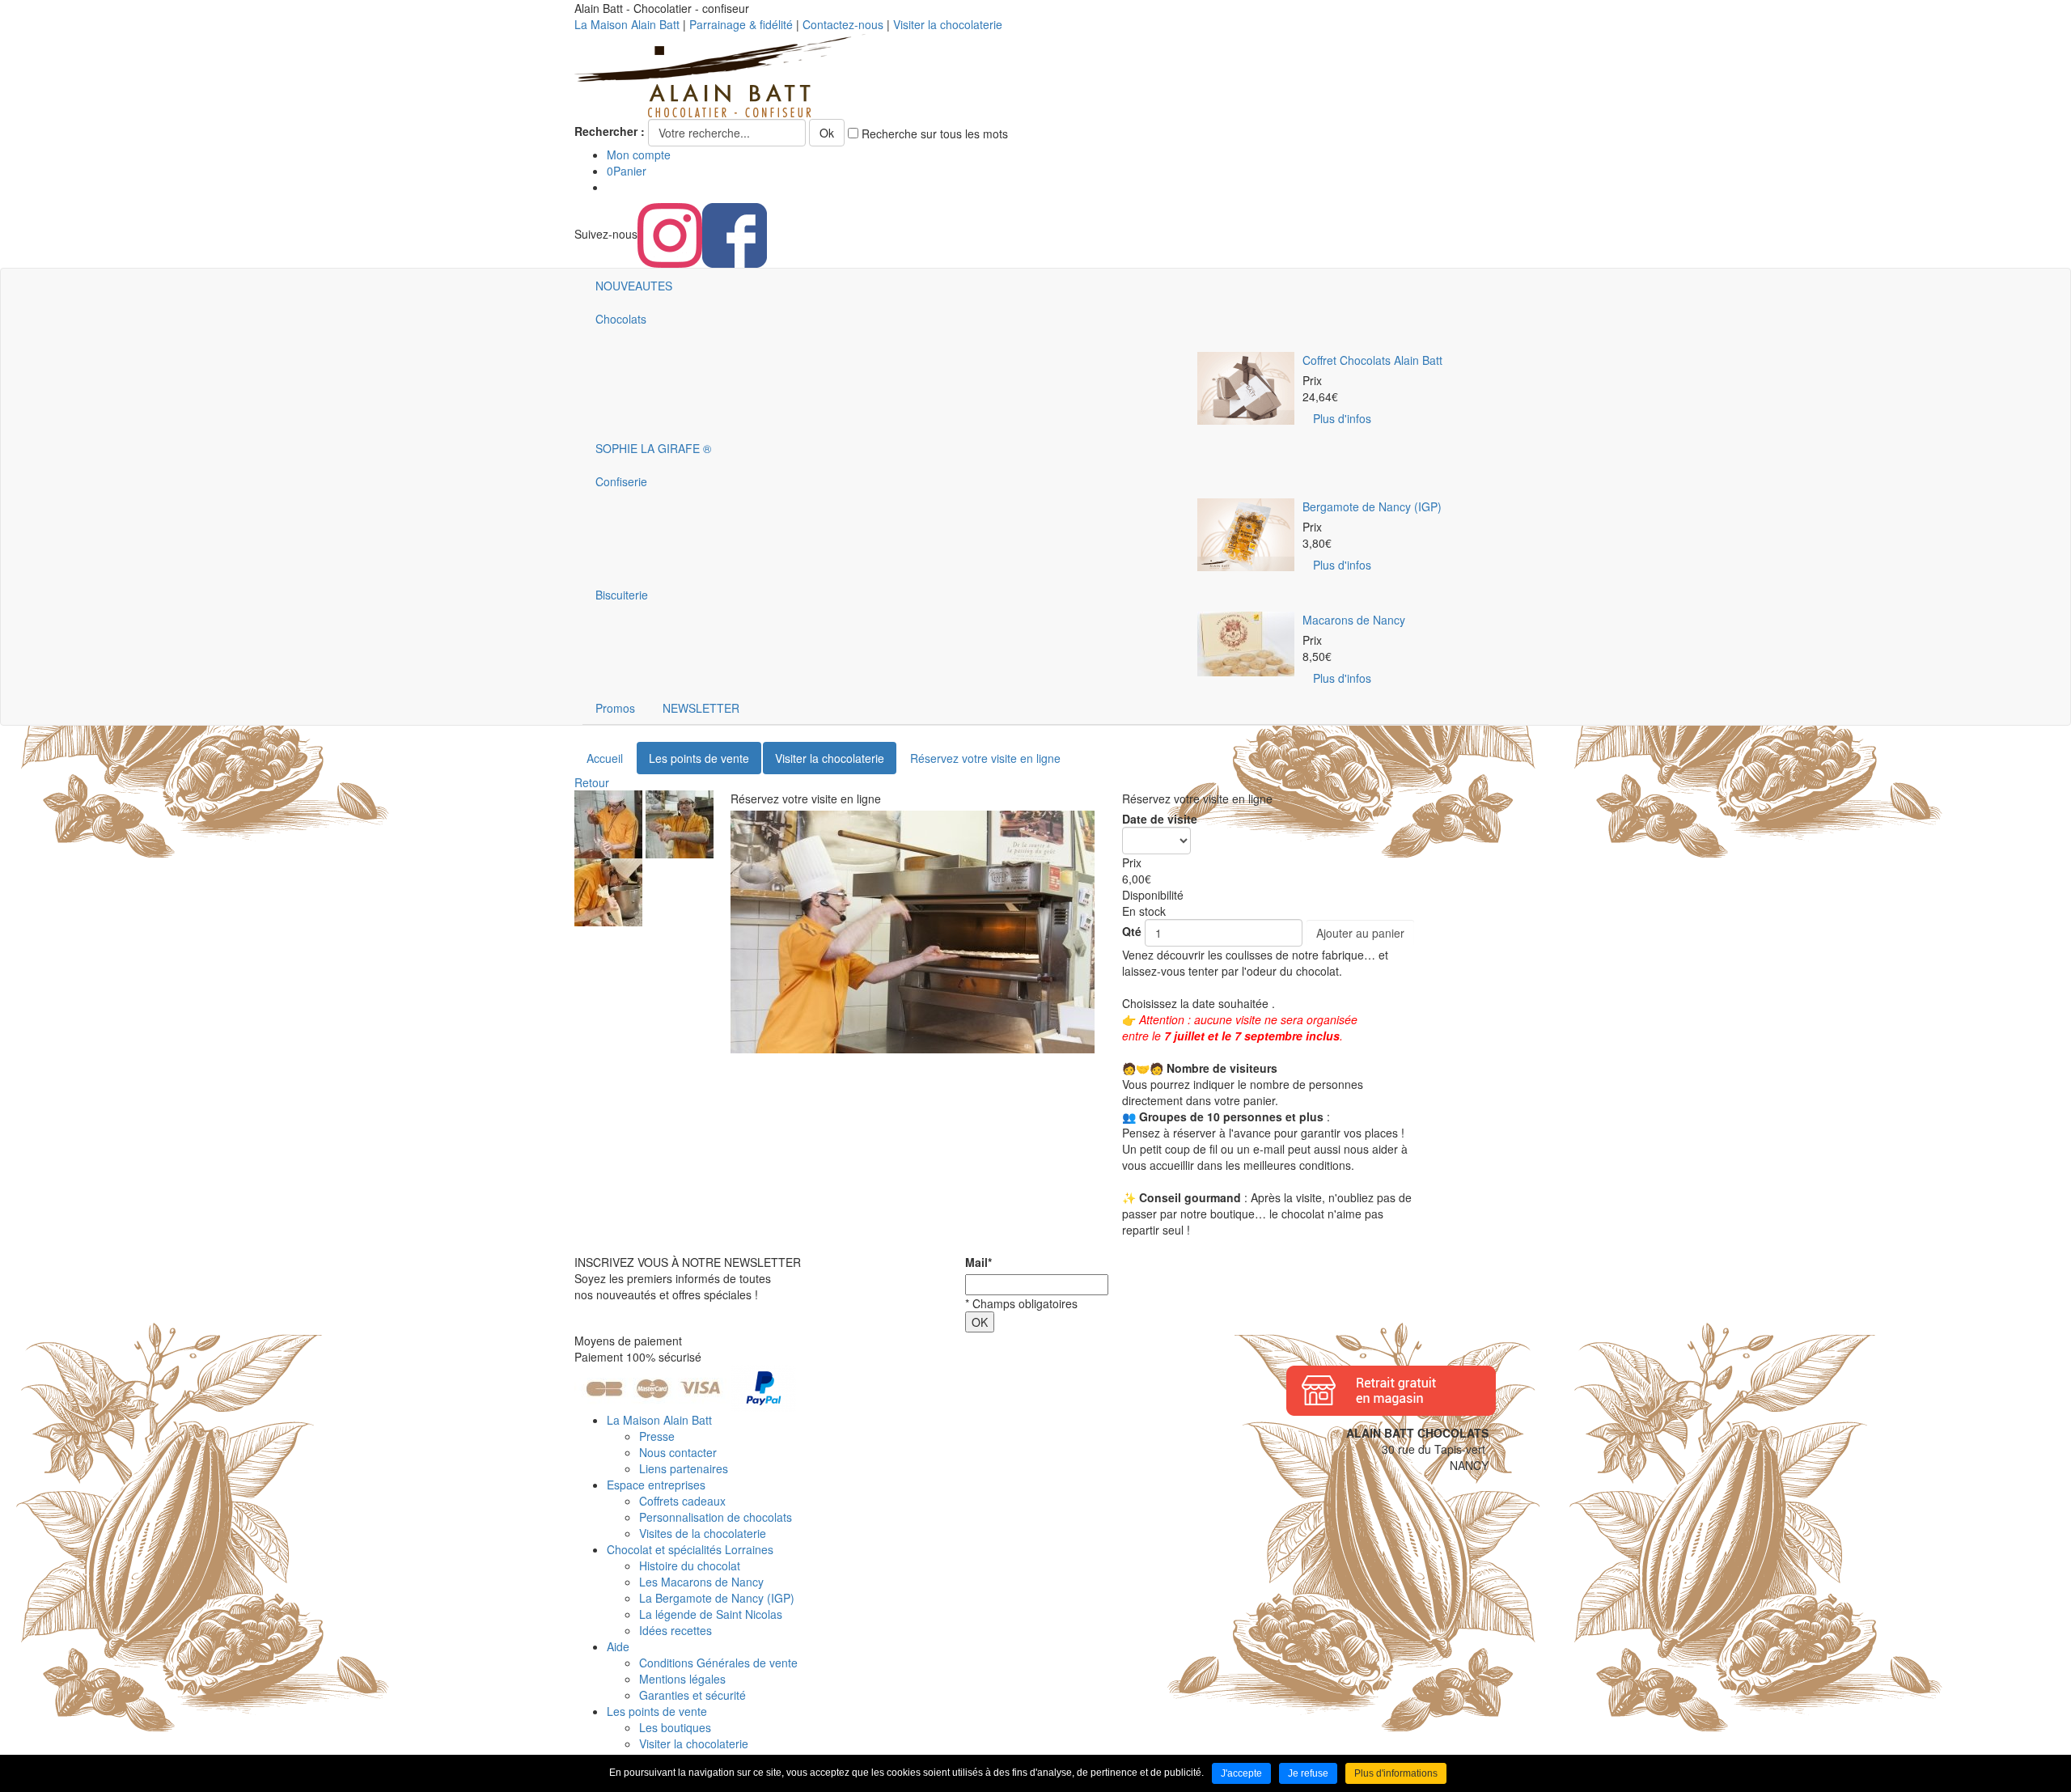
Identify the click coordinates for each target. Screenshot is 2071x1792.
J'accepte (1241, 1773)
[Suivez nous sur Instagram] (670, 234)
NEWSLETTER (701, 708)
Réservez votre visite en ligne (985, 758)
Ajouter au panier (1360, 933)
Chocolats (621, 319)
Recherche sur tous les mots (933, 133)
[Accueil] (720, 74)
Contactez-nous (843, 24)
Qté (1132, 931)
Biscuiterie (622, 595)
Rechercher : (610, 131)
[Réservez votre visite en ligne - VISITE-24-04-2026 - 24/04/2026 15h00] (608, 823)
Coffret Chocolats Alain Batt (1372, 360)
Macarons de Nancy (1354, 620)
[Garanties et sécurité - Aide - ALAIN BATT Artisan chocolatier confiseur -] (685, 1387)
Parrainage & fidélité (741, 24)
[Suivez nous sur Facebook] (735, 234)
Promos (615, 708)
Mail (978, 1262)
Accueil (605, 758)
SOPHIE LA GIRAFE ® (653, 448)
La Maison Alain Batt (627, 24)
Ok (827, 133)
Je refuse (1308, 1773)
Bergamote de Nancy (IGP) (1372, 506)
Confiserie (621, 481)
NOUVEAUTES (634, 286)
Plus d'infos (1342, 418)
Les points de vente (699, 758)
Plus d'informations (1396, 1773)
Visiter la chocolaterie (948, 24)
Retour (592, 782)
